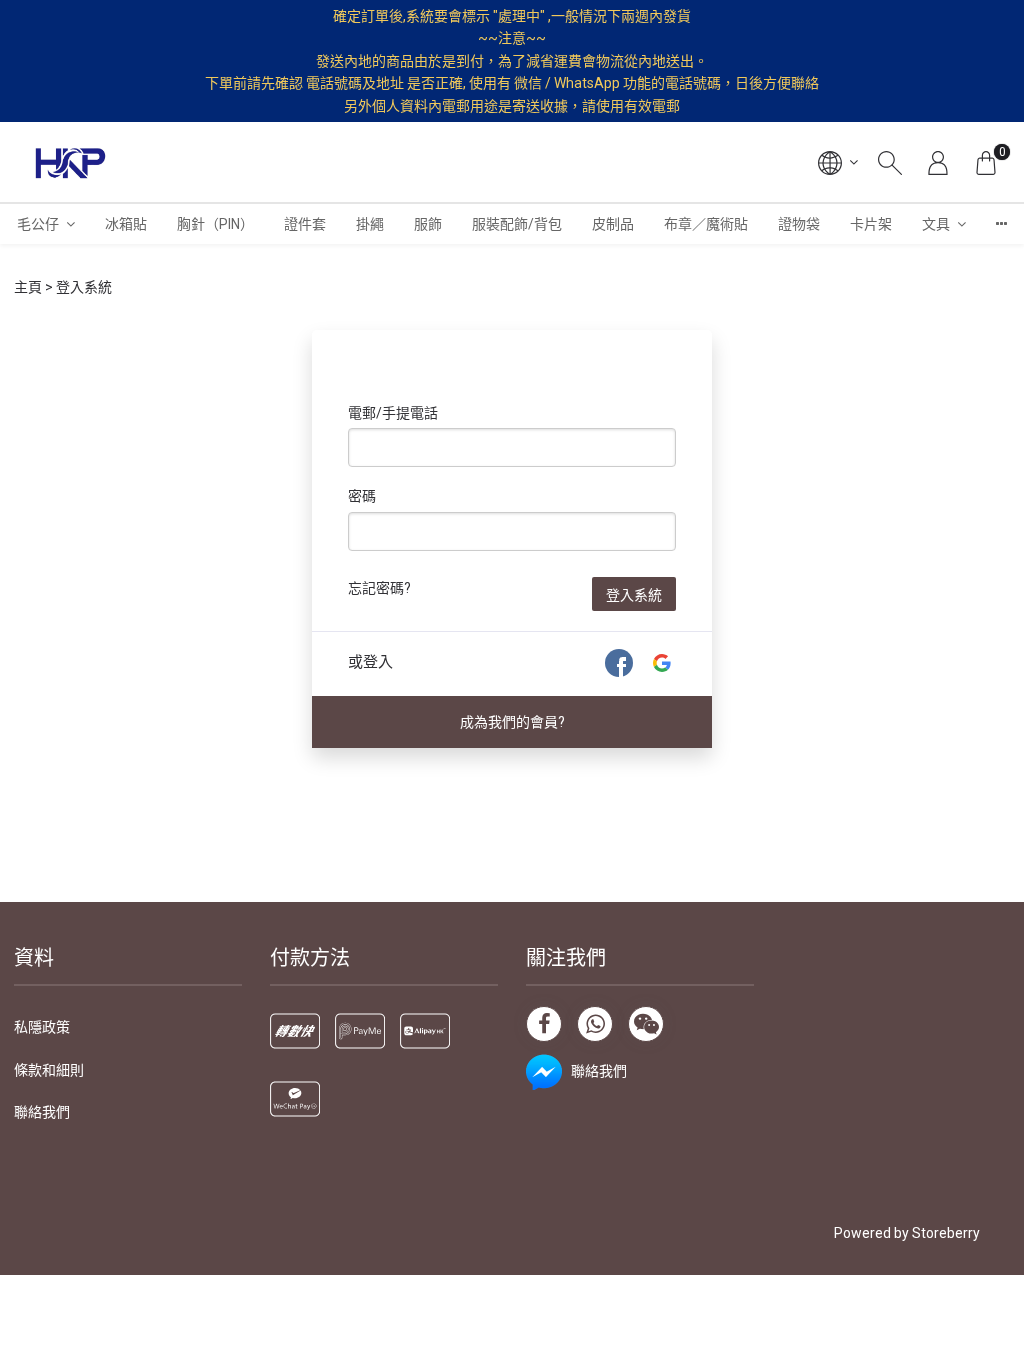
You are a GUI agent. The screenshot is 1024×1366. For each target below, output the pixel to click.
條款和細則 (49, 1070)
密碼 (362, 496)
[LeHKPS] (70, 162)
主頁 (28, 287)
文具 (936, 224)
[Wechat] (646, 1024)
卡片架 (871, 224)
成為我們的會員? (512, 722)
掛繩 (370, 224)
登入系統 (634, 595)
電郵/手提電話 (393, 413)
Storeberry (946, 1233)
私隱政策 (42, 1027)
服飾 (428, 224)
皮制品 (613, 224)
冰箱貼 (126, 224)
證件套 (305, 224)
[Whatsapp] (595, 1024)
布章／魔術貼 (706, 224)
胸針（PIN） (215, 224)
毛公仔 (38, 224)
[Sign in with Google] (662, 663)
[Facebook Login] (619, 663)
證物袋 (799, 224)
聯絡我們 (42, 1112)
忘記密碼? (379, 588)
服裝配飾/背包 (517, 224)
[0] (986, 162)
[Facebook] (544, 1024)
